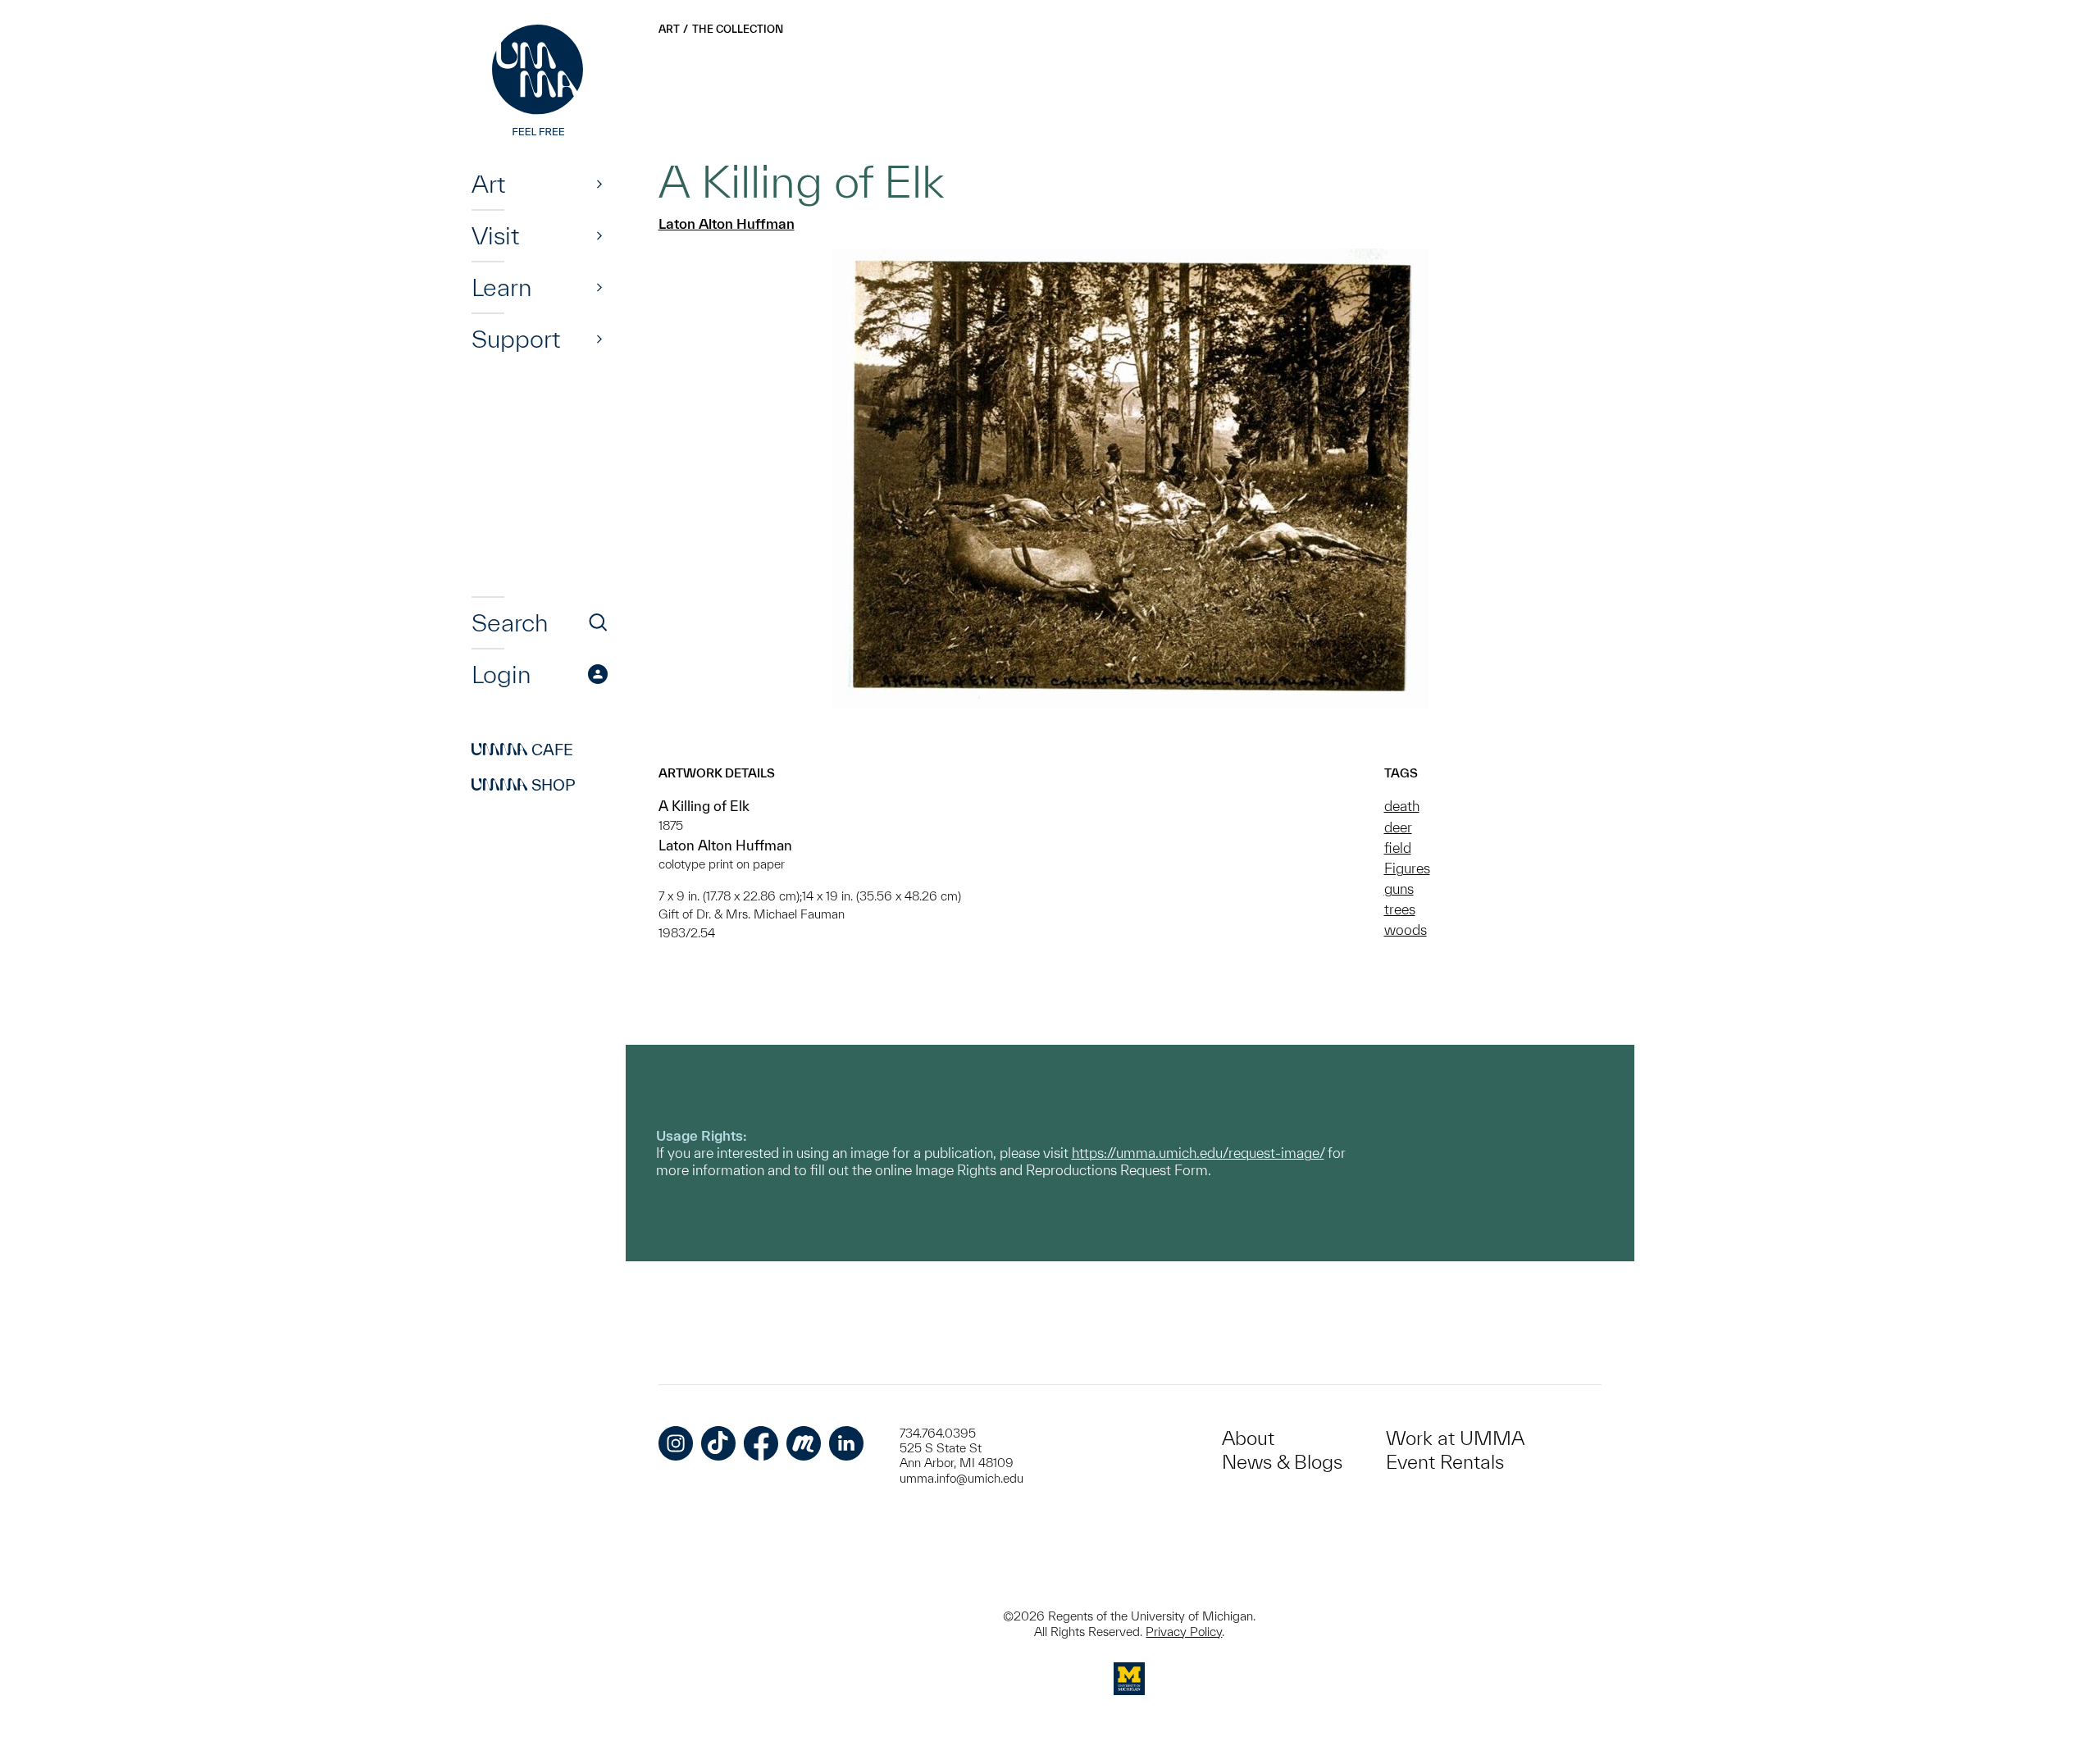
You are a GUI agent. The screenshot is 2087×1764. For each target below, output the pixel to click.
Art (488, 184)
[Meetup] (804, 1443)
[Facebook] (761, 1443)
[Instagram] (676, 1443)
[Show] (599, 184)
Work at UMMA (1455, 1438)
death (1402, 806)
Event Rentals (1445, 1462)
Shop (524, 785)
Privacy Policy (1184, 1632)
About (1248, 1438)
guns (1399, 889)
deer (1398, 827)
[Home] (540, 82)
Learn (501, 287)
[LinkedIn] (846, 1443)
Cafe (522, 750)
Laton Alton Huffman (727, 223)
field (1398, 848)
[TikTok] (718, 1443)
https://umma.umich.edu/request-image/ (1198, 1153)
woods (1406, 930)
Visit (495, 235)
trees (1400, 909)
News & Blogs (1282, 1462)
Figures (1407, 868)
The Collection (738, 29)
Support (516, 339)
